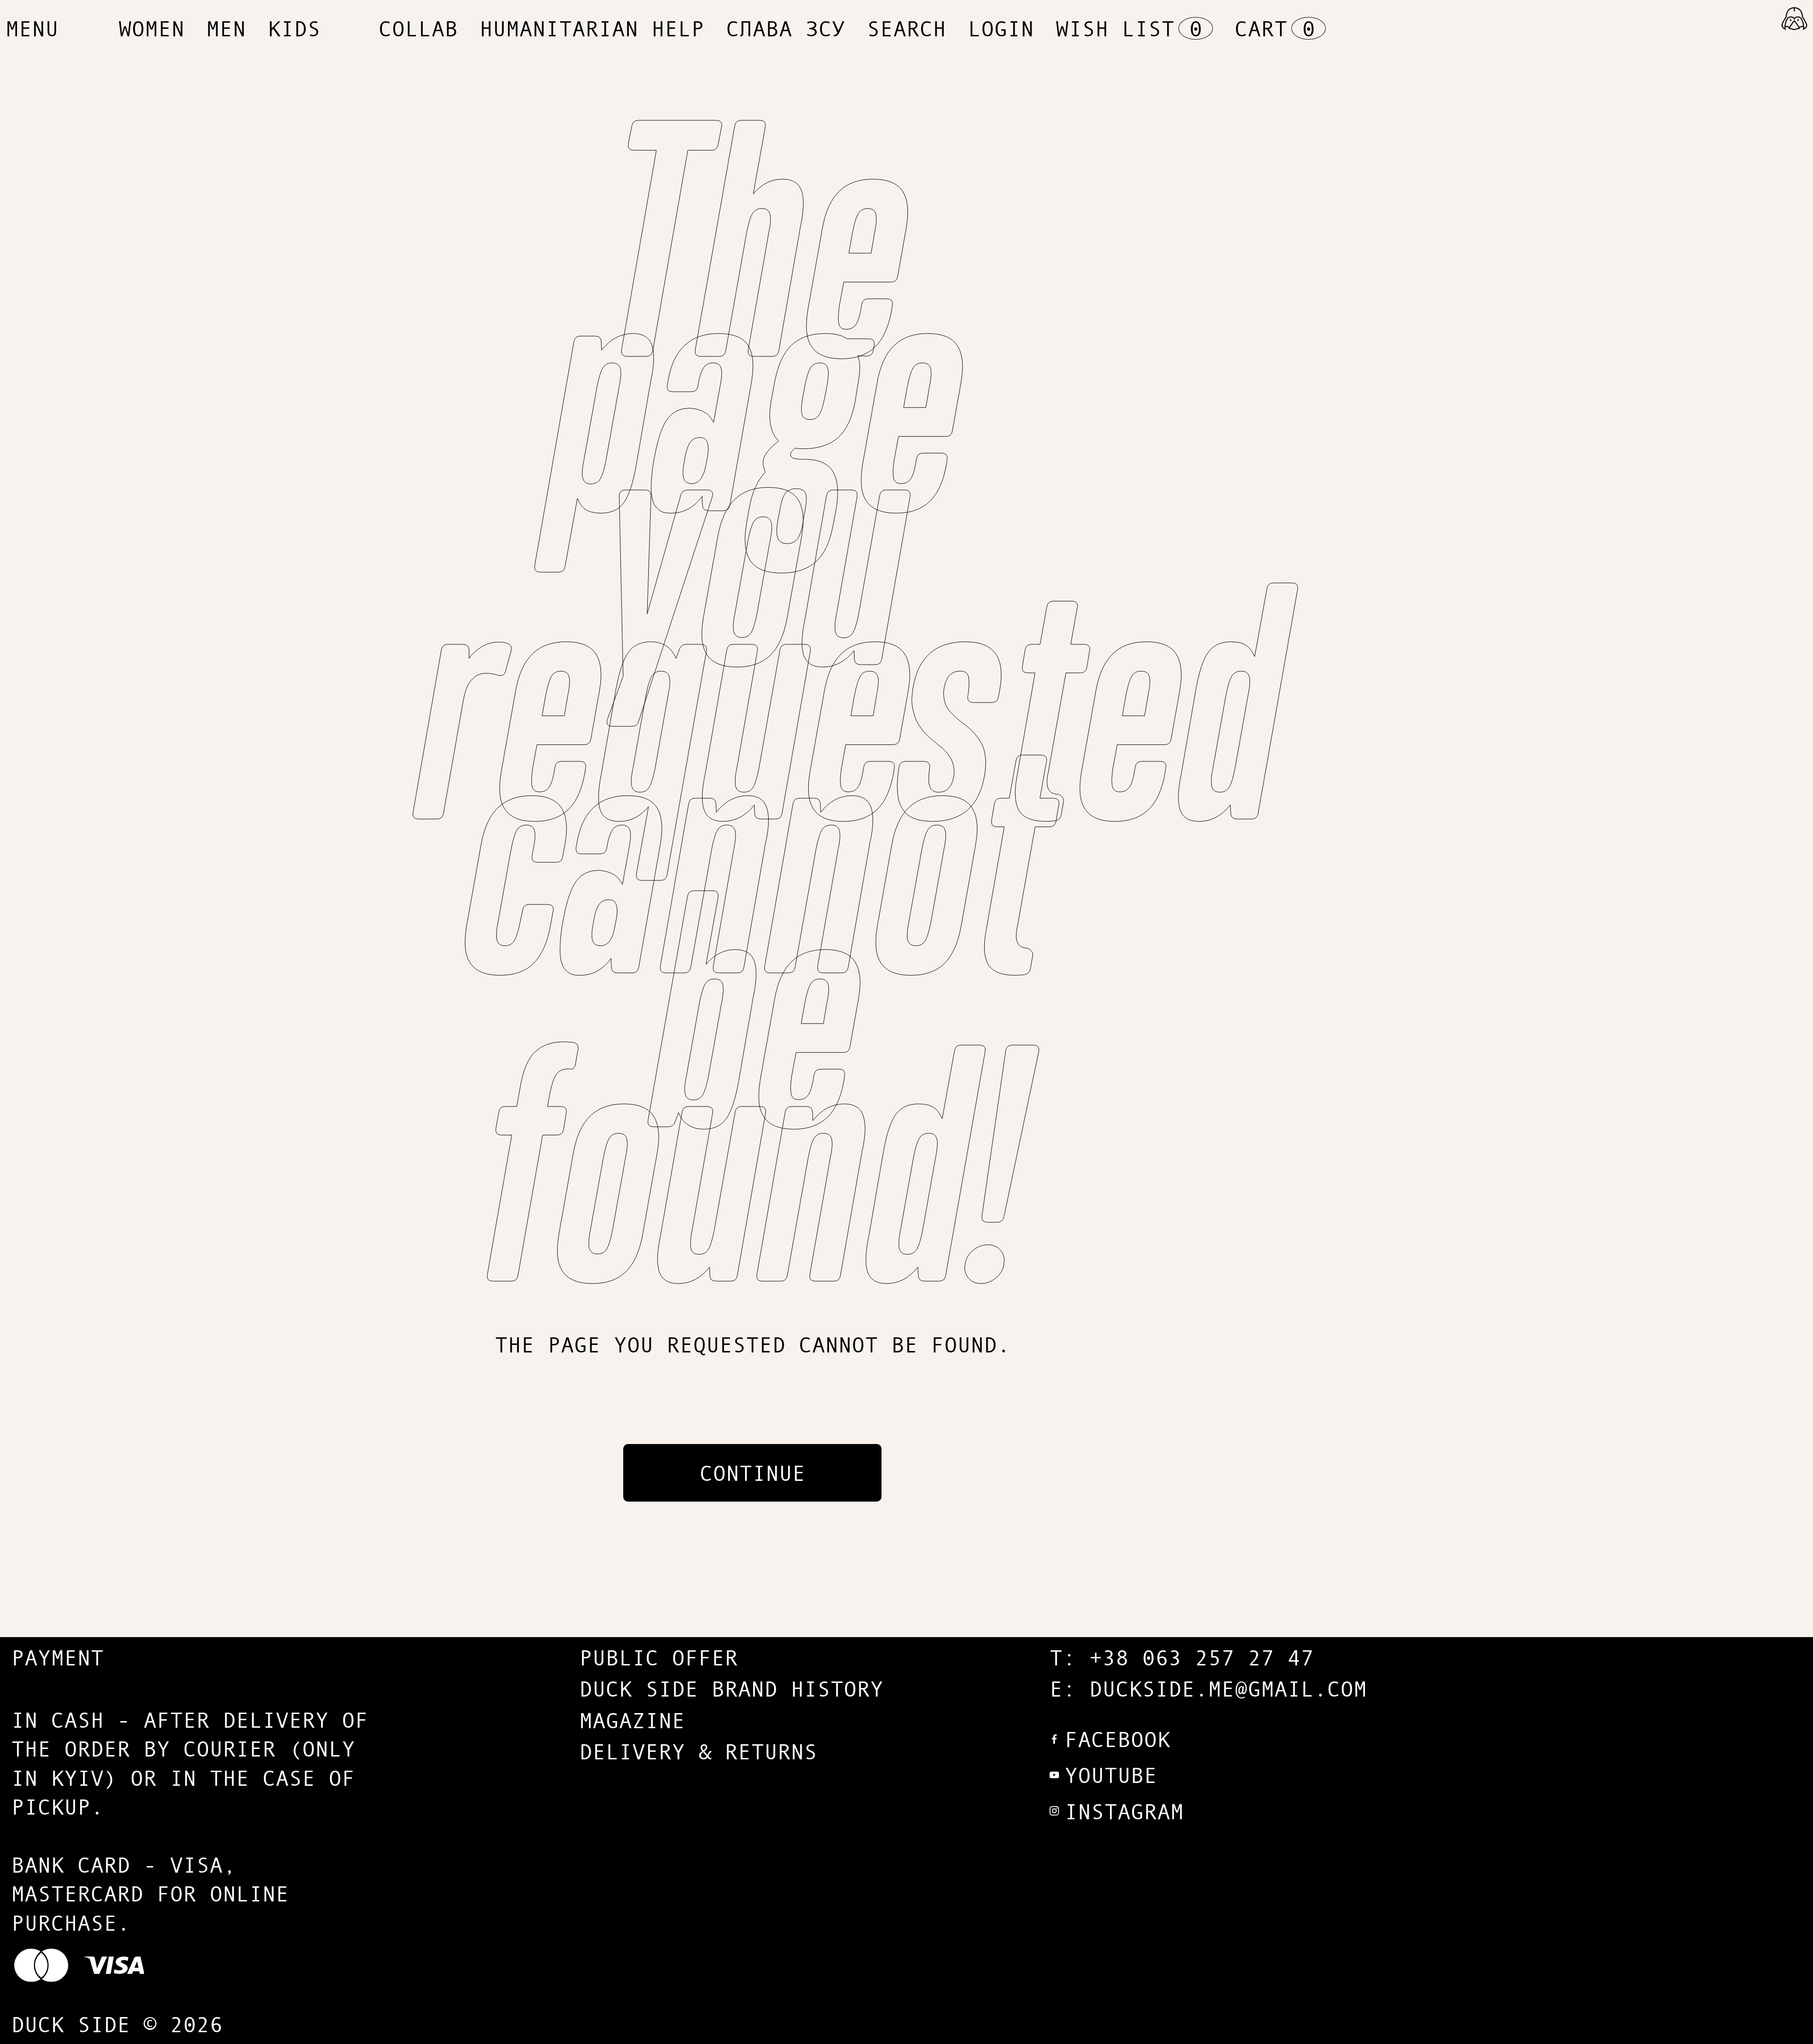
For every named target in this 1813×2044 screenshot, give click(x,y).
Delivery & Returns (698, 1751)
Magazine (632, 1720)
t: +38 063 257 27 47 (1182, 1657)
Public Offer (659, 1657)
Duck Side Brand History (731, 1688)
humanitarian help (592, 28)
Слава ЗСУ (786, 28)
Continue (753, 1473)
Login (1001, 28)
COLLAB (418, 28)
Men (226, 28)
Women (152, 28)
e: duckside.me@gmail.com (1208, 1688)
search (906, 28)
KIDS (294, 28)
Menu (32, 28)
